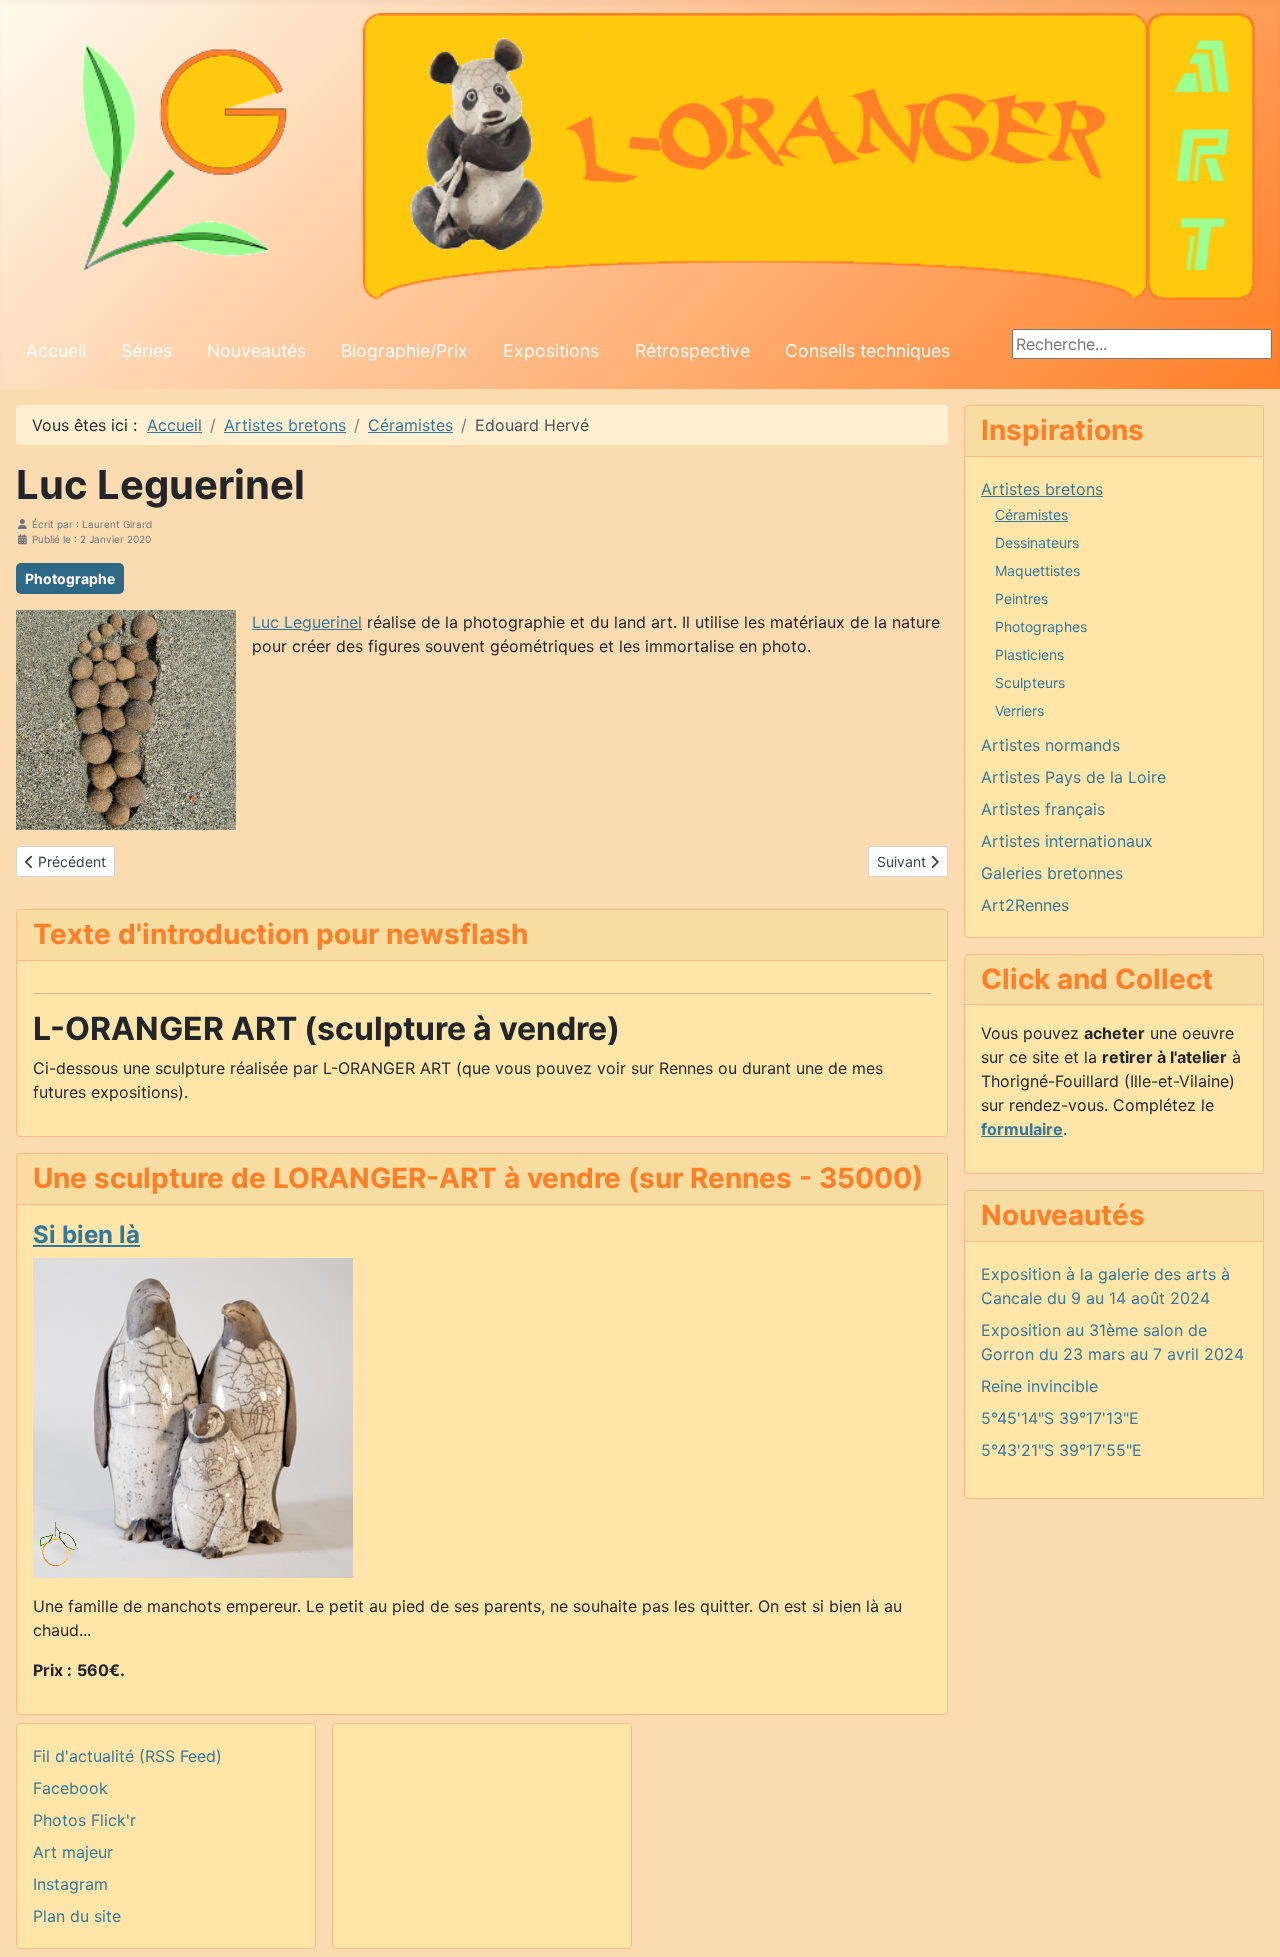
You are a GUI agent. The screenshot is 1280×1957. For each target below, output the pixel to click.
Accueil (56, 350)
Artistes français (1043, 809)
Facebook (70, 1788)
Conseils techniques (867, 350)
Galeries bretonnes (1052, 873)
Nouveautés (256, 350)
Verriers (1019, 710)
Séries (146, 350)
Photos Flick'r (84, 1820)
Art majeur (73, 1852)
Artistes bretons (1042, 489)
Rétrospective (692, 350)
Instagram (70, 1884)
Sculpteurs (1030, 682)
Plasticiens (1029, 654)
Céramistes (1031, 514)
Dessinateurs (1037, 542)
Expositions (551, 350)
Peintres (1021, 598)
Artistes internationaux (1067, 841)
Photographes (1041, 626)
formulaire (1022, 1129)
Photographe (70, 578)
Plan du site (77, 1916)
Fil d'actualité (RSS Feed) (127, 1756)
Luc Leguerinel (307, 622)
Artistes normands (1050, 745)
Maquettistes (1037, 570)
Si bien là (86, 1234)
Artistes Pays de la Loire (1073, 777)
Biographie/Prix (404, 350)
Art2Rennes (1025, 905)
